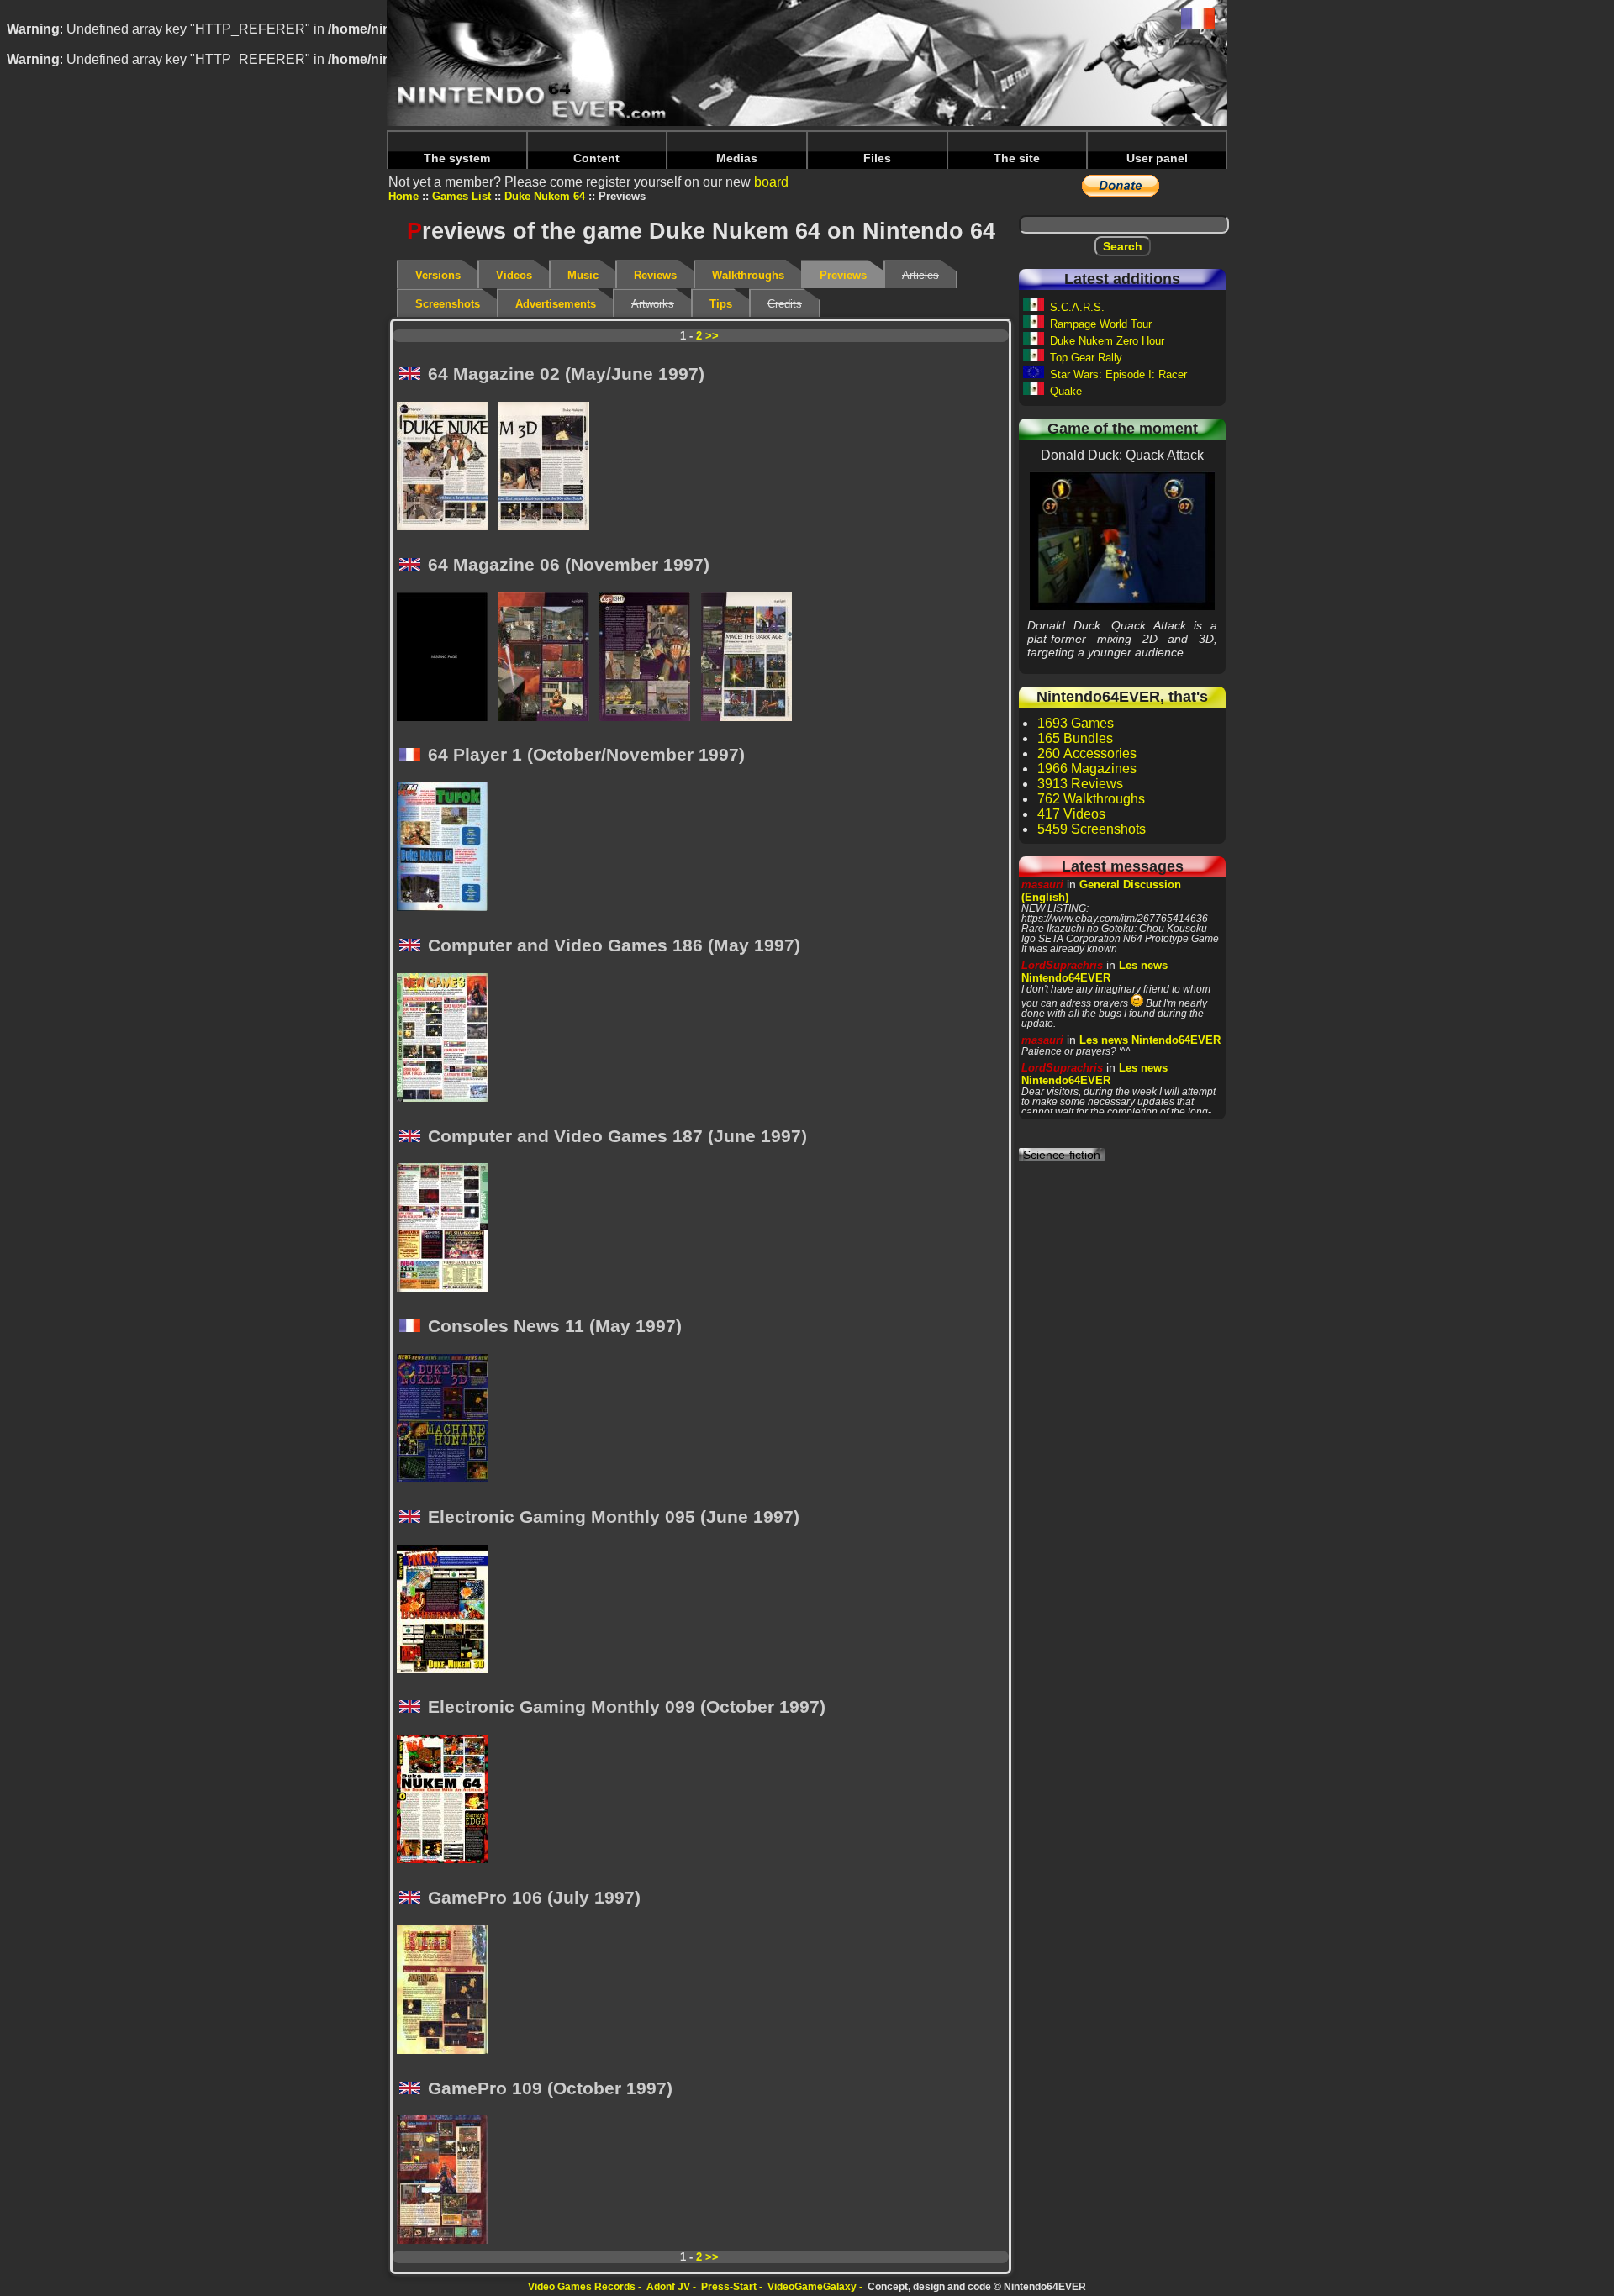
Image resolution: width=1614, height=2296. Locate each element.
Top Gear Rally (1086, 358)
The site (1017, 158)
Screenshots (448, 304)
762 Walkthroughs (1091, 799)
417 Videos (1071, 814)
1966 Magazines (1087, 769)
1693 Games (1076, 723)
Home (403, 196)
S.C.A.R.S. (1077, 307)
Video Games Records (582, 2287)
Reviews (655, 275)
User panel (1157, 158)
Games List (462, 196)
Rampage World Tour (1101, 324)
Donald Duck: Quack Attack (1122, 540)
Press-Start (729, 2287)
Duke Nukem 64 (545, 196)
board (771, 182)
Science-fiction (1062, 1155)
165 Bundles (1075, 738)
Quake (1066, 391)
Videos (514, 275)
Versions (438, 275)
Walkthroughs (748, 275)
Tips (721, 304)
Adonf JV (668, 2287)
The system (457, 158)
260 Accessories (1087, 753)
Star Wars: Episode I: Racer (1118, 374)
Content (596, 158)
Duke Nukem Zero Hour (1107, 341)
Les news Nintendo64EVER (1094, 972)
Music (583, 275)
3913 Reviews (1080, 784)
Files (877, 158)
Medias (737, 158)
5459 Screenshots (1092, 829)
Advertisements (556, 304)
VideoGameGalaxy (812, 2287)
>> (712, 336)
